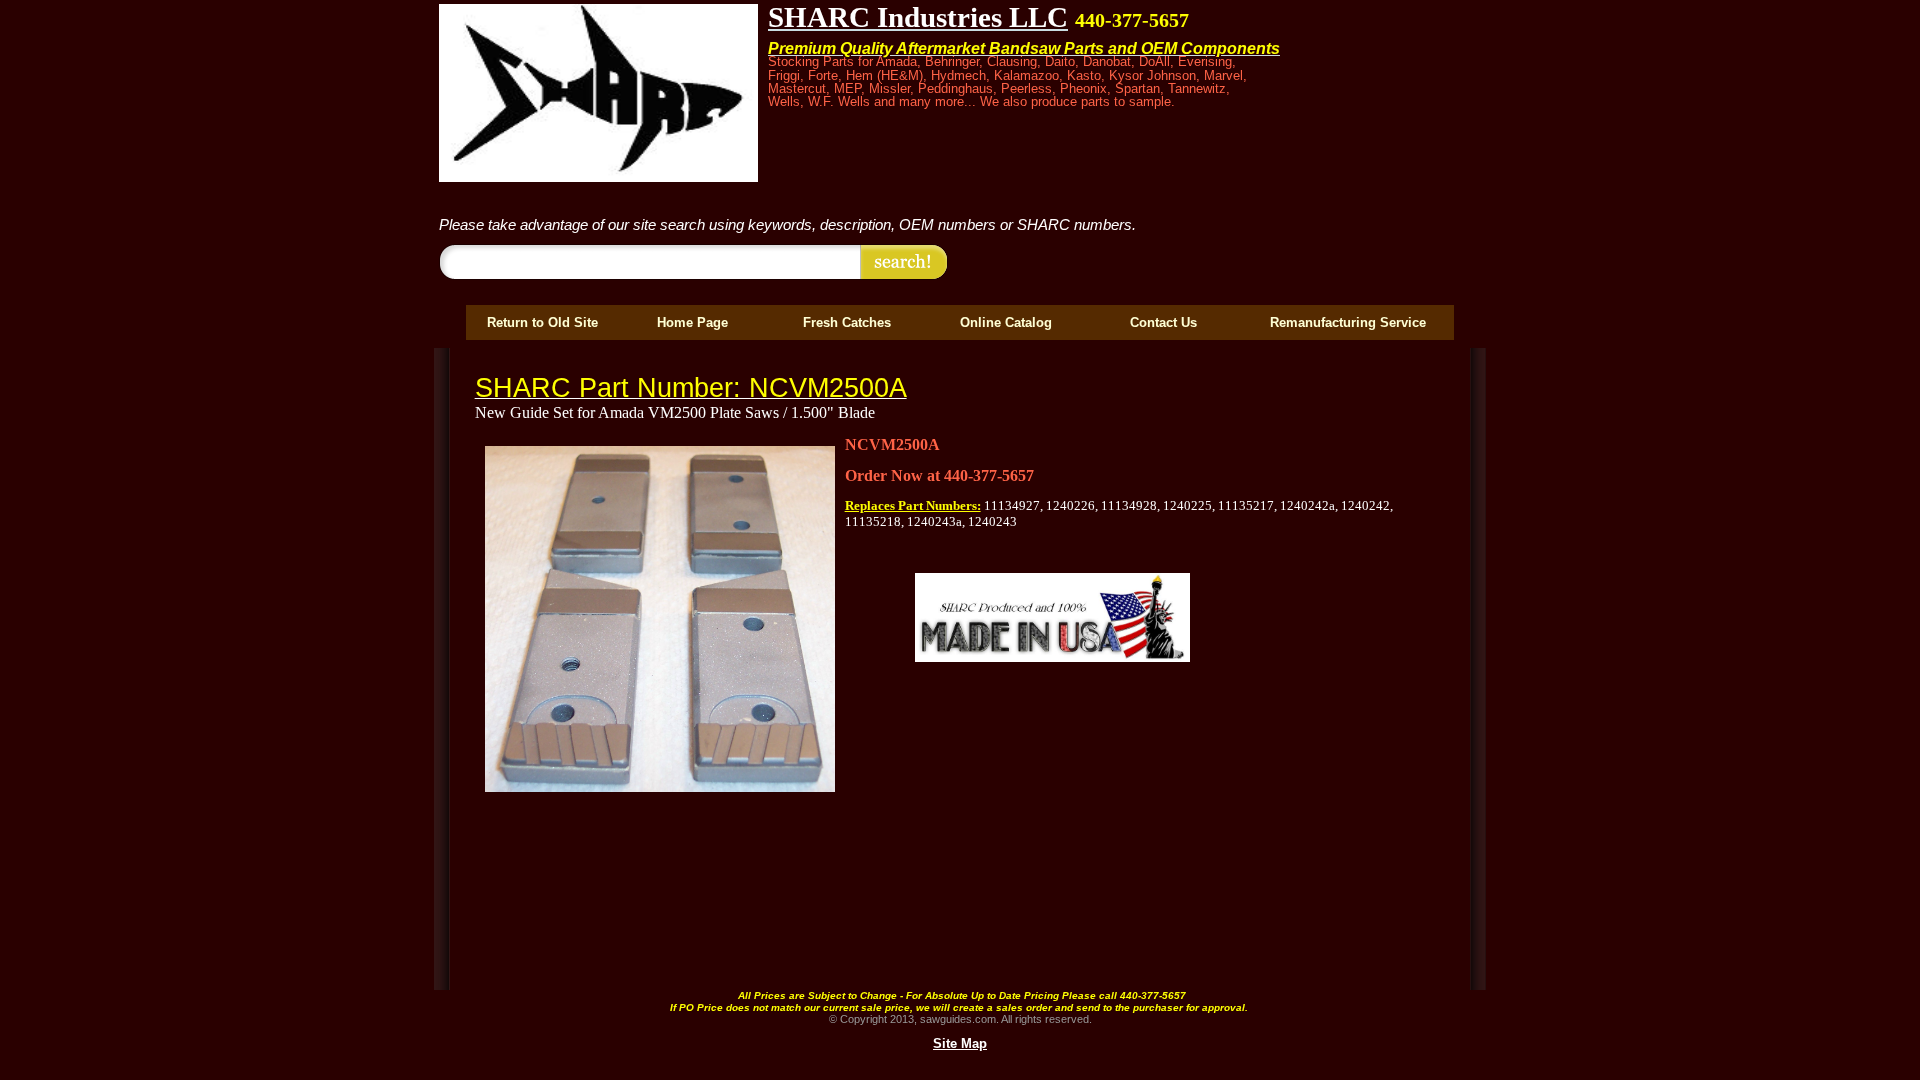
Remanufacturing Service (1348, 322)
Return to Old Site (542, 322)
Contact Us (1163, 322)
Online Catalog (1006, 322)
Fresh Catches (847, 322)
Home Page (692, 322)
